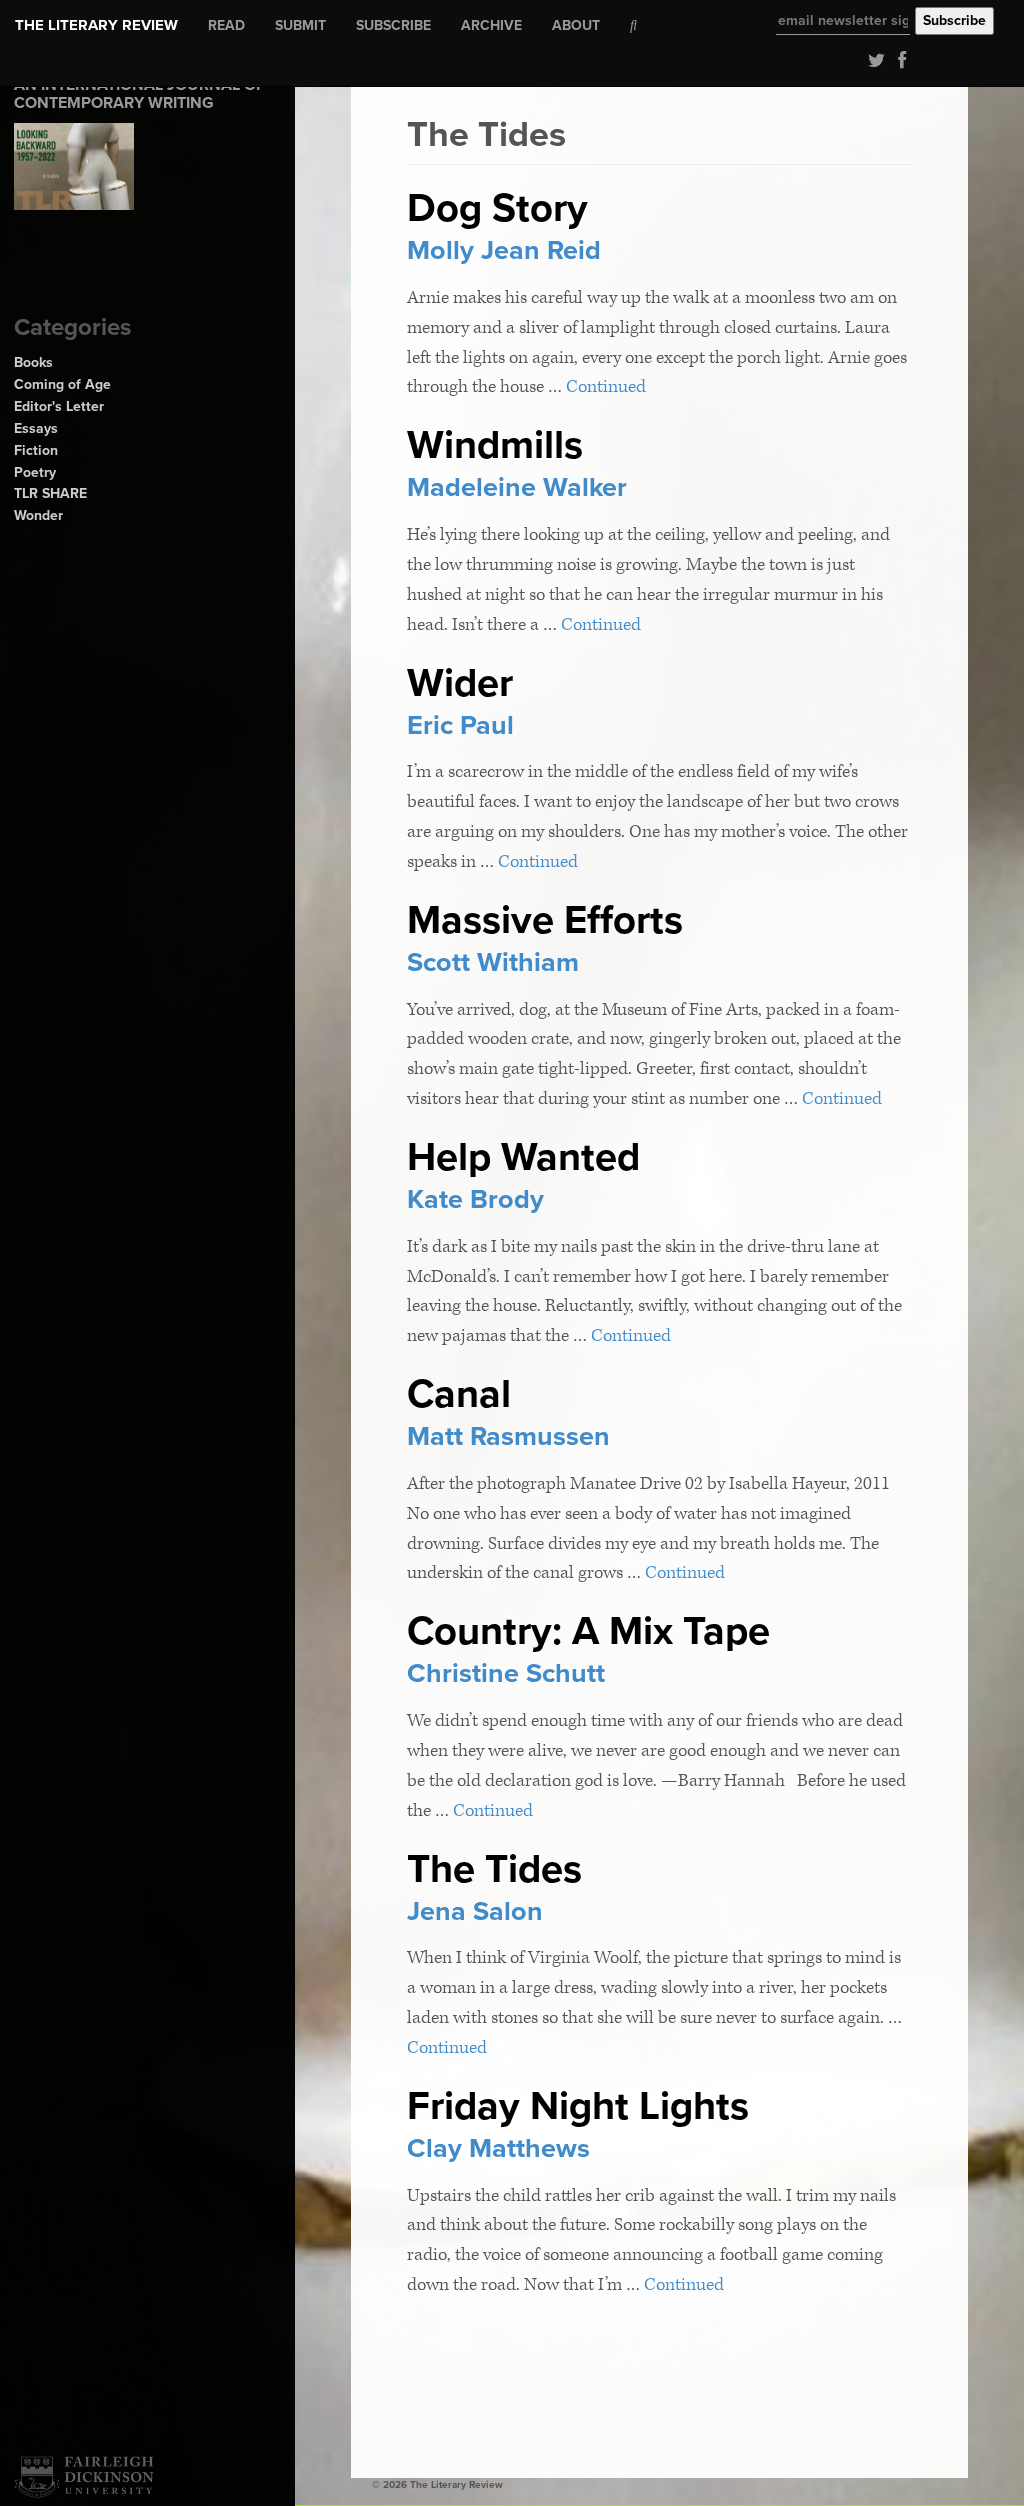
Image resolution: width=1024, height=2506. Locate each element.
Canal (459, 1394)
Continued (606, 386)
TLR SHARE (50, 493)
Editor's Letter (59, 406)
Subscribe (393, 25)
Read (226, 25)
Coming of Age (62, 384)
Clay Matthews (498, 2148)
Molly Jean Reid (504, 250)
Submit (300, 25)
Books (33, 362)
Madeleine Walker (517, 487)
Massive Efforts (545, 920)
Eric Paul (460, 725)
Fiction (36, 450)
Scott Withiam (493, 962)
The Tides (494, 1869)
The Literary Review (96, 25)
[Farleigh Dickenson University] (84, 2477)
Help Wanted (523, 1157)
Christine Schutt (506, 1673)
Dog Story (497, 208)
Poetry (35, 472)
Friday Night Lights (578, 2106)
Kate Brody (475, 1199)
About (576, 25)
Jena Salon (475, 1911)
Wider (460, 683)
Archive (491, 25)
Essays (36, 428)
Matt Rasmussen (508, 1436)
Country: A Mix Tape (588, 1631)
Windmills (495, 445)
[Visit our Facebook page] (897, 59)
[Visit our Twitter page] (873, 59)
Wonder (38, 515)
